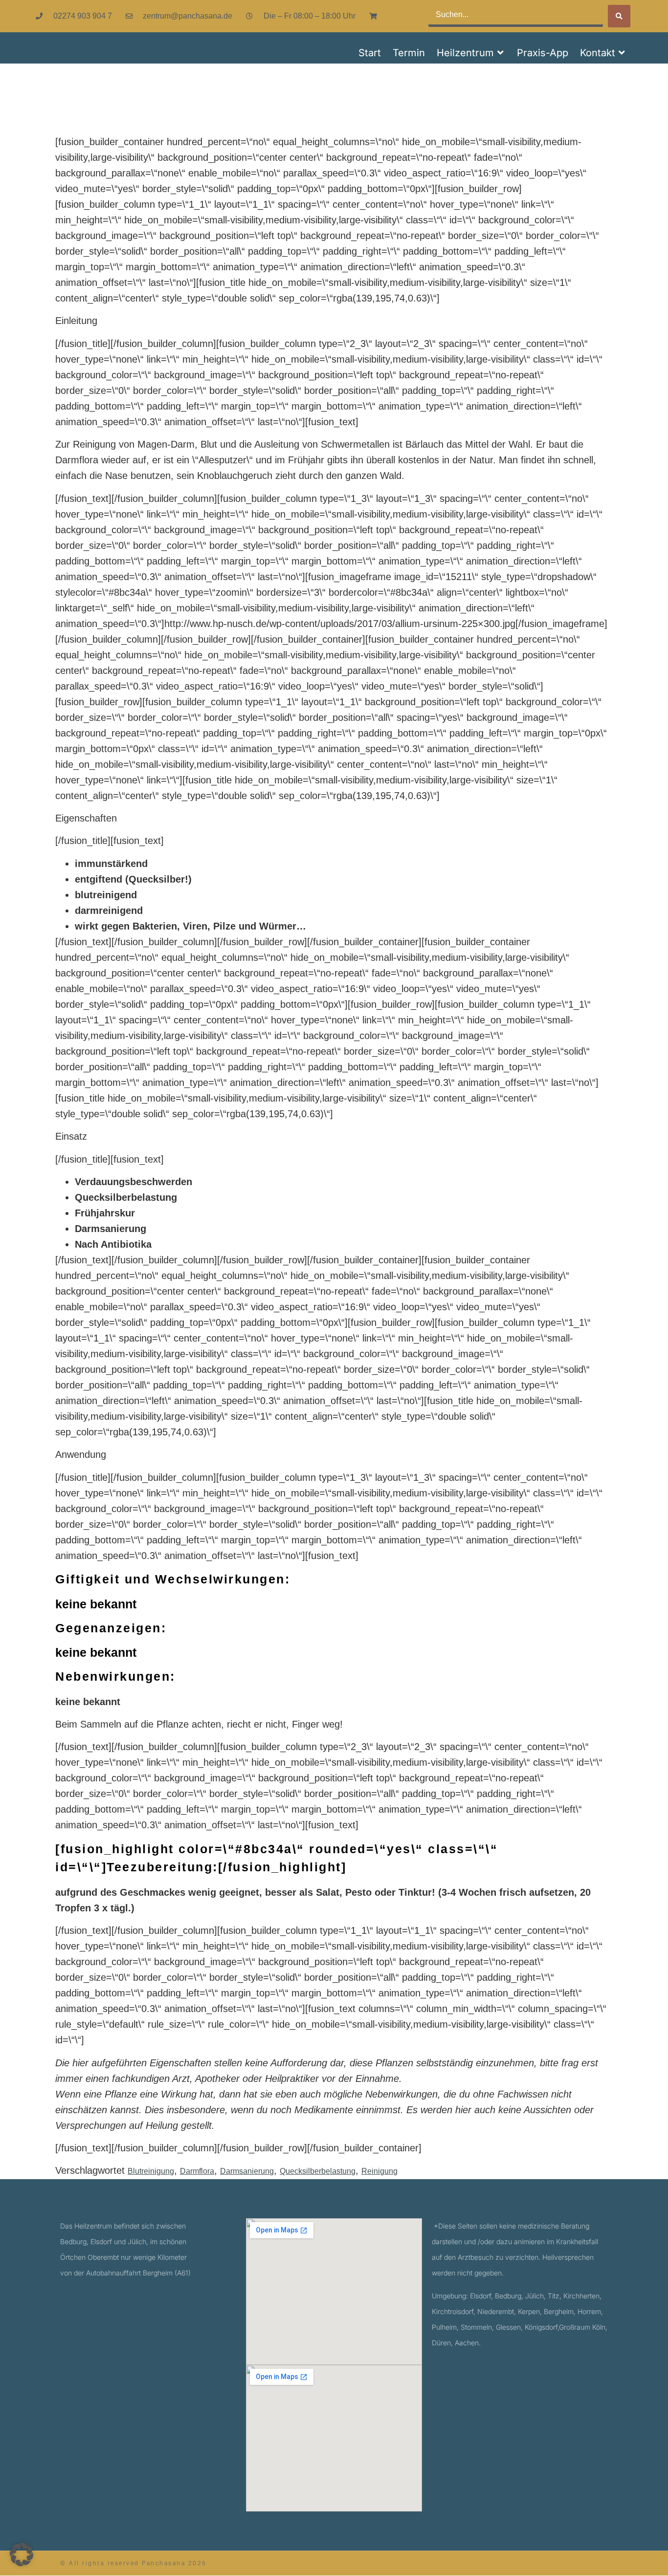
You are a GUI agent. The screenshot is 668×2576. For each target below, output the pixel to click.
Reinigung (379, 2171)
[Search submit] (619, 16)
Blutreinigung (151, 2171)
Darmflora (197, 2171)
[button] (471, 53)
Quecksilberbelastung (318, 2171)
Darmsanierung (247, 2171)
